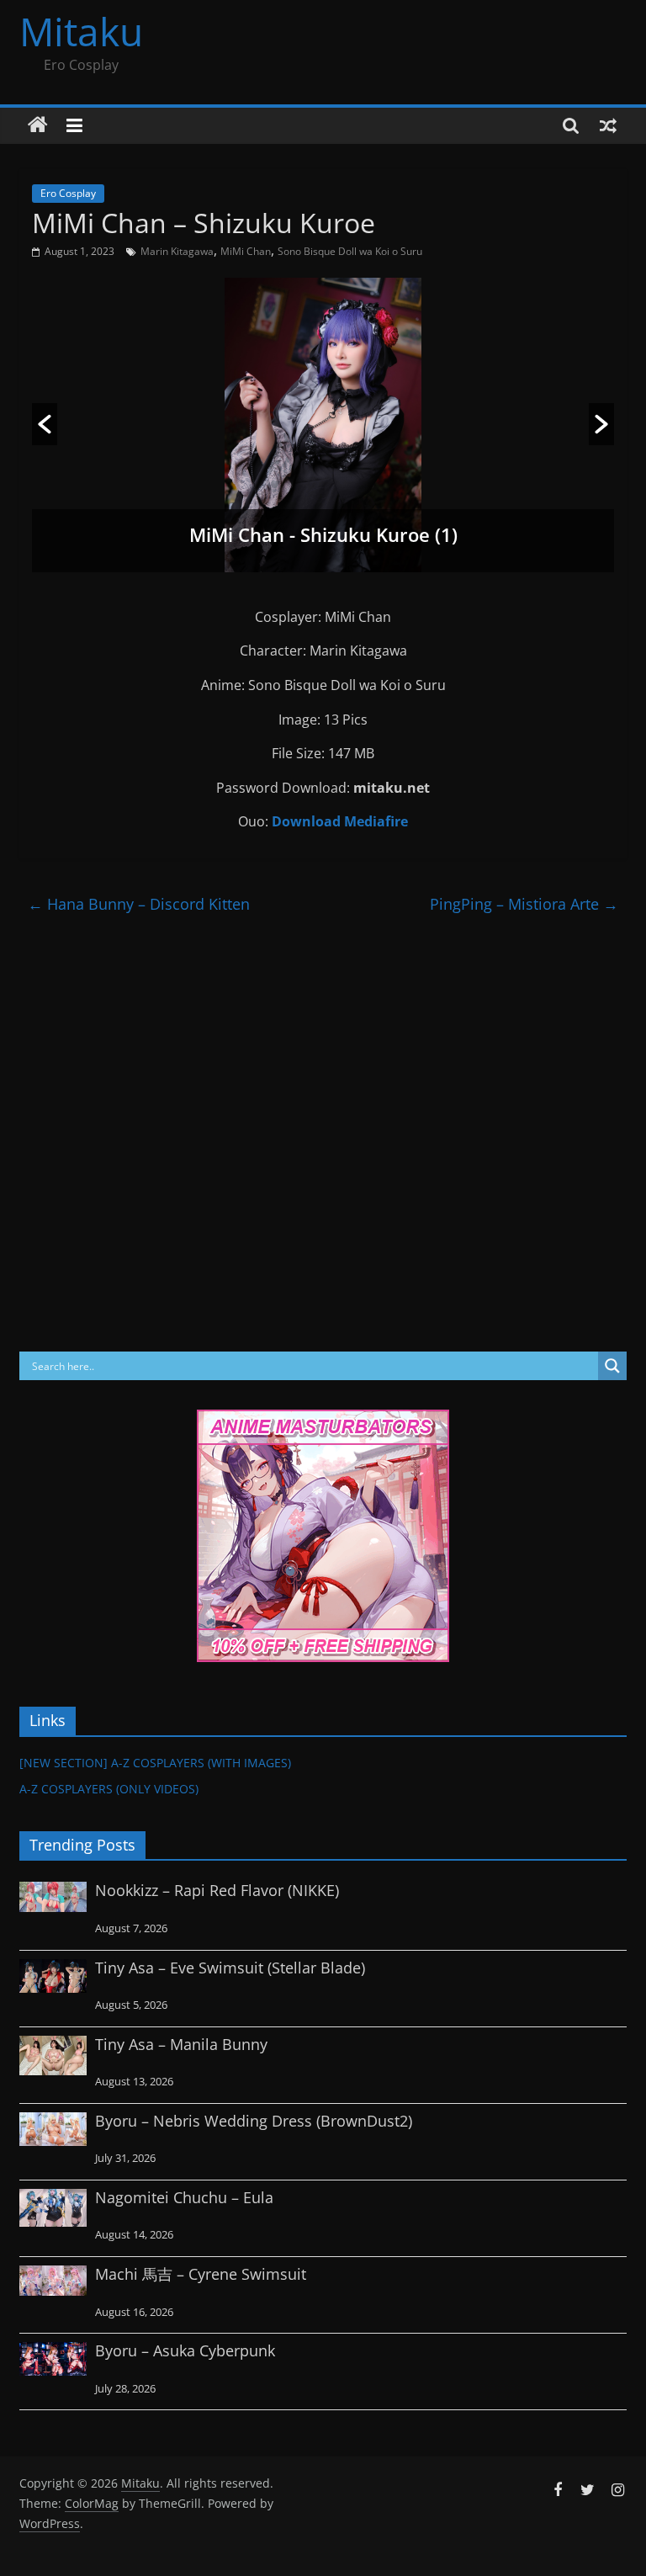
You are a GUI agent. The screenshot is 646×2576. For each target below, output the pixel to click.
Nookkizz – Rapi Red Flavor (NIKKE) (217, 1890)
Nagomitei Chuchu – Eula (184, 2197)
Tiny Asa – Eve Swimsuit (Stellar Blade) (230, 1968)
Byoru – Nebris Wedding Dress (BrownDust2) (254, 2121)
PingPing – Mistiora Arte (524, 904)
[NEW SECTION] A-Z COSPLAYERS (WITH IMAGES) (155, 1763)
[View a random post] (608, 125)
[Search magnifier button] (612, 1366)
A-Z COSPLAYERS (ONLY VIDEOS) (109, 1789)
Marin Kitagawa (177, 251)
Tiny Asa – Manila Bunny (181, 2044)
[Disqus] (323, 1135)
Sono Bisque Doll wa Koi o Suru (350, 251)
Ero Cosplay (68, 193)
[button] (45, 424)
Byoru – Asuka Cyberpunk (185, 2350)
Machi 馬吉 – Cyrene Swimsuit (201, 2274)
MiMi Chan (246, 251)
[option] (323, 425)
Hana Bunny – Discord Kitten (139, 904)
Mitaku (81, 31)
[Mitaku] (38, 125)
